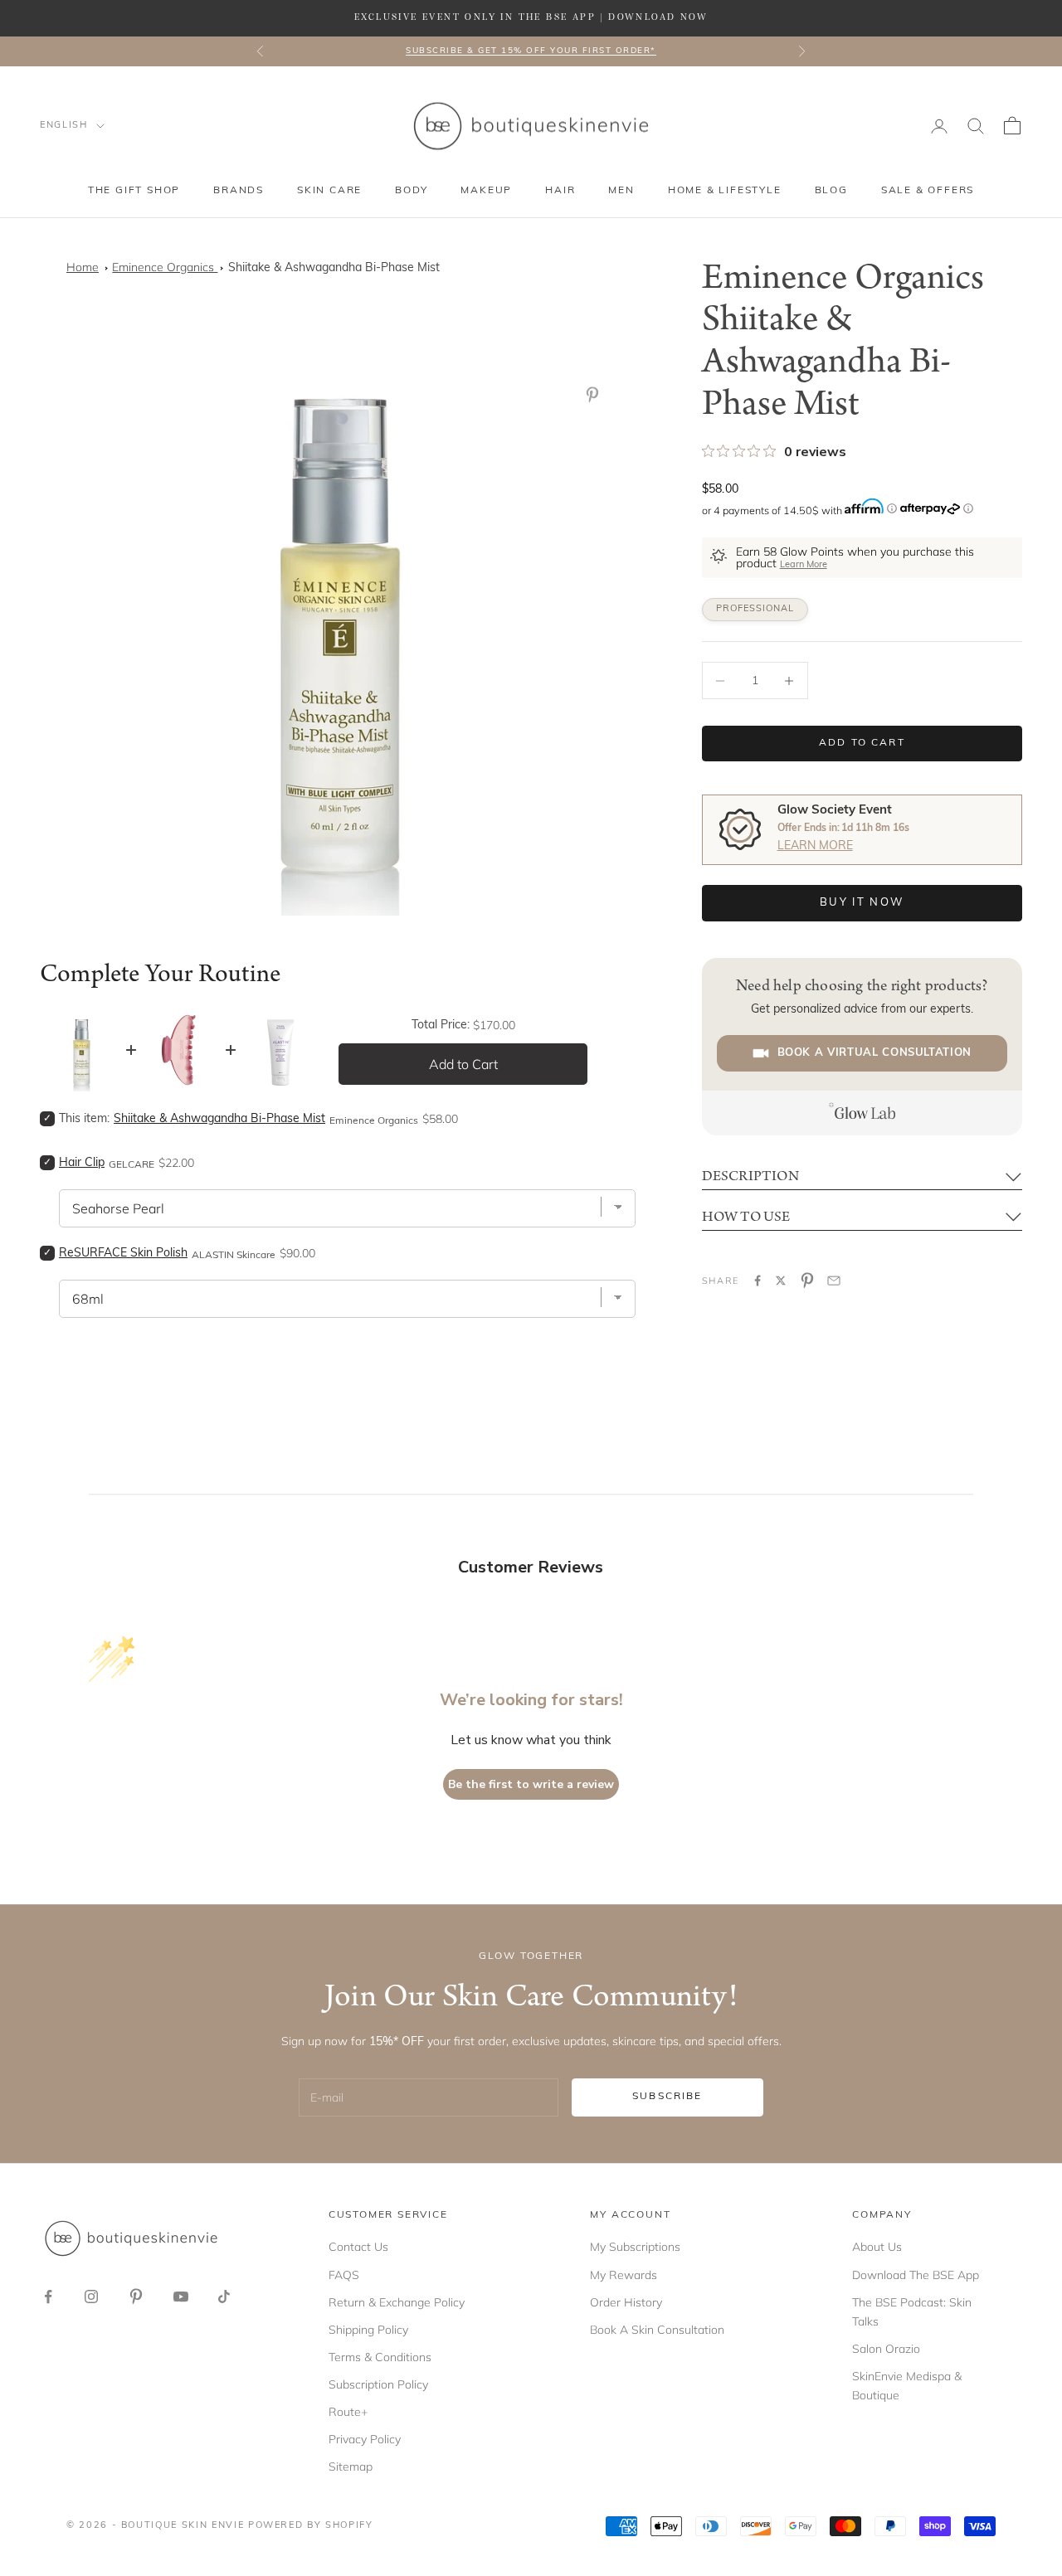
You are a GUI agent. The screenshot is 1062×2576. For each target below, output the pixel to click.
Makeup (486, 191)
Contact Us (358, 2247)
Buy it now (862, 903)
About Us (877, 2247)
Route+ (348, 2412)
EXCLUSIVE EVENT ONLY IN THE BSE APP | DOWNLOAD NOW (531, 17)
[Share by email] (834, 1281)
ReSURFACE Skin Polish (123, 1254)
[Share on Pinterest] (807, 1281)
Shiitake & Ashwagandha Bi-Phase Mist (334, 268)
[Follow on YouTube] (181, 2297)
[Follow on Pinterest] (136, 2297)
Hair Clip (82, 1163)
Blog (831, 191)
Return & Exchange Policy (397, 2302)
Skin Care (329, 191)
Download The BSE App (916, 2275)
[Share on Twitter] (781, 1281)
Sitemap (351, 2467)
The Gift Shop (134, 191)
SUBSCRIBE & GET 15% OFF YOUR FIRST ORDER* (531, 51)
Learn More (804, 565)
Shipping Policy (368, 2330)
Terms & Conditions (380, 2357)
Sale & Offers (928, 191)
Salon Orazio (886, 2349)
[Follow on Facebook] (48, 2297)
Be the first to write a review (531, 1784)
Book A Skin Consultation (657, 2330)
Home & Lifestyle (725, 191)
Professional (755, 609)
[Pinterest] (596, 395)
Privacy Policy (365, 2439)
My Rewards (624, 2275)
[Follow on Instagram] (91, 2297)
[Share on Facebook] (758, 1281)
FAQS (344, 2275)
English (64, 126)
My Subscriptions (635, 2247)
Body (411, 191)
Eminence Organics (165, 267)
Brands (239, 191)
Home (83, 267)
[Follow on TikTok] (224, 2297)
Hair (560, 191)
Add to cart (862, 743)
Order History (626, 2302)
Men (621, 191)
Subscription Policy (378, 2384)
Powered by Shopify (311, 2526)
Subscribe (667, 2097)
